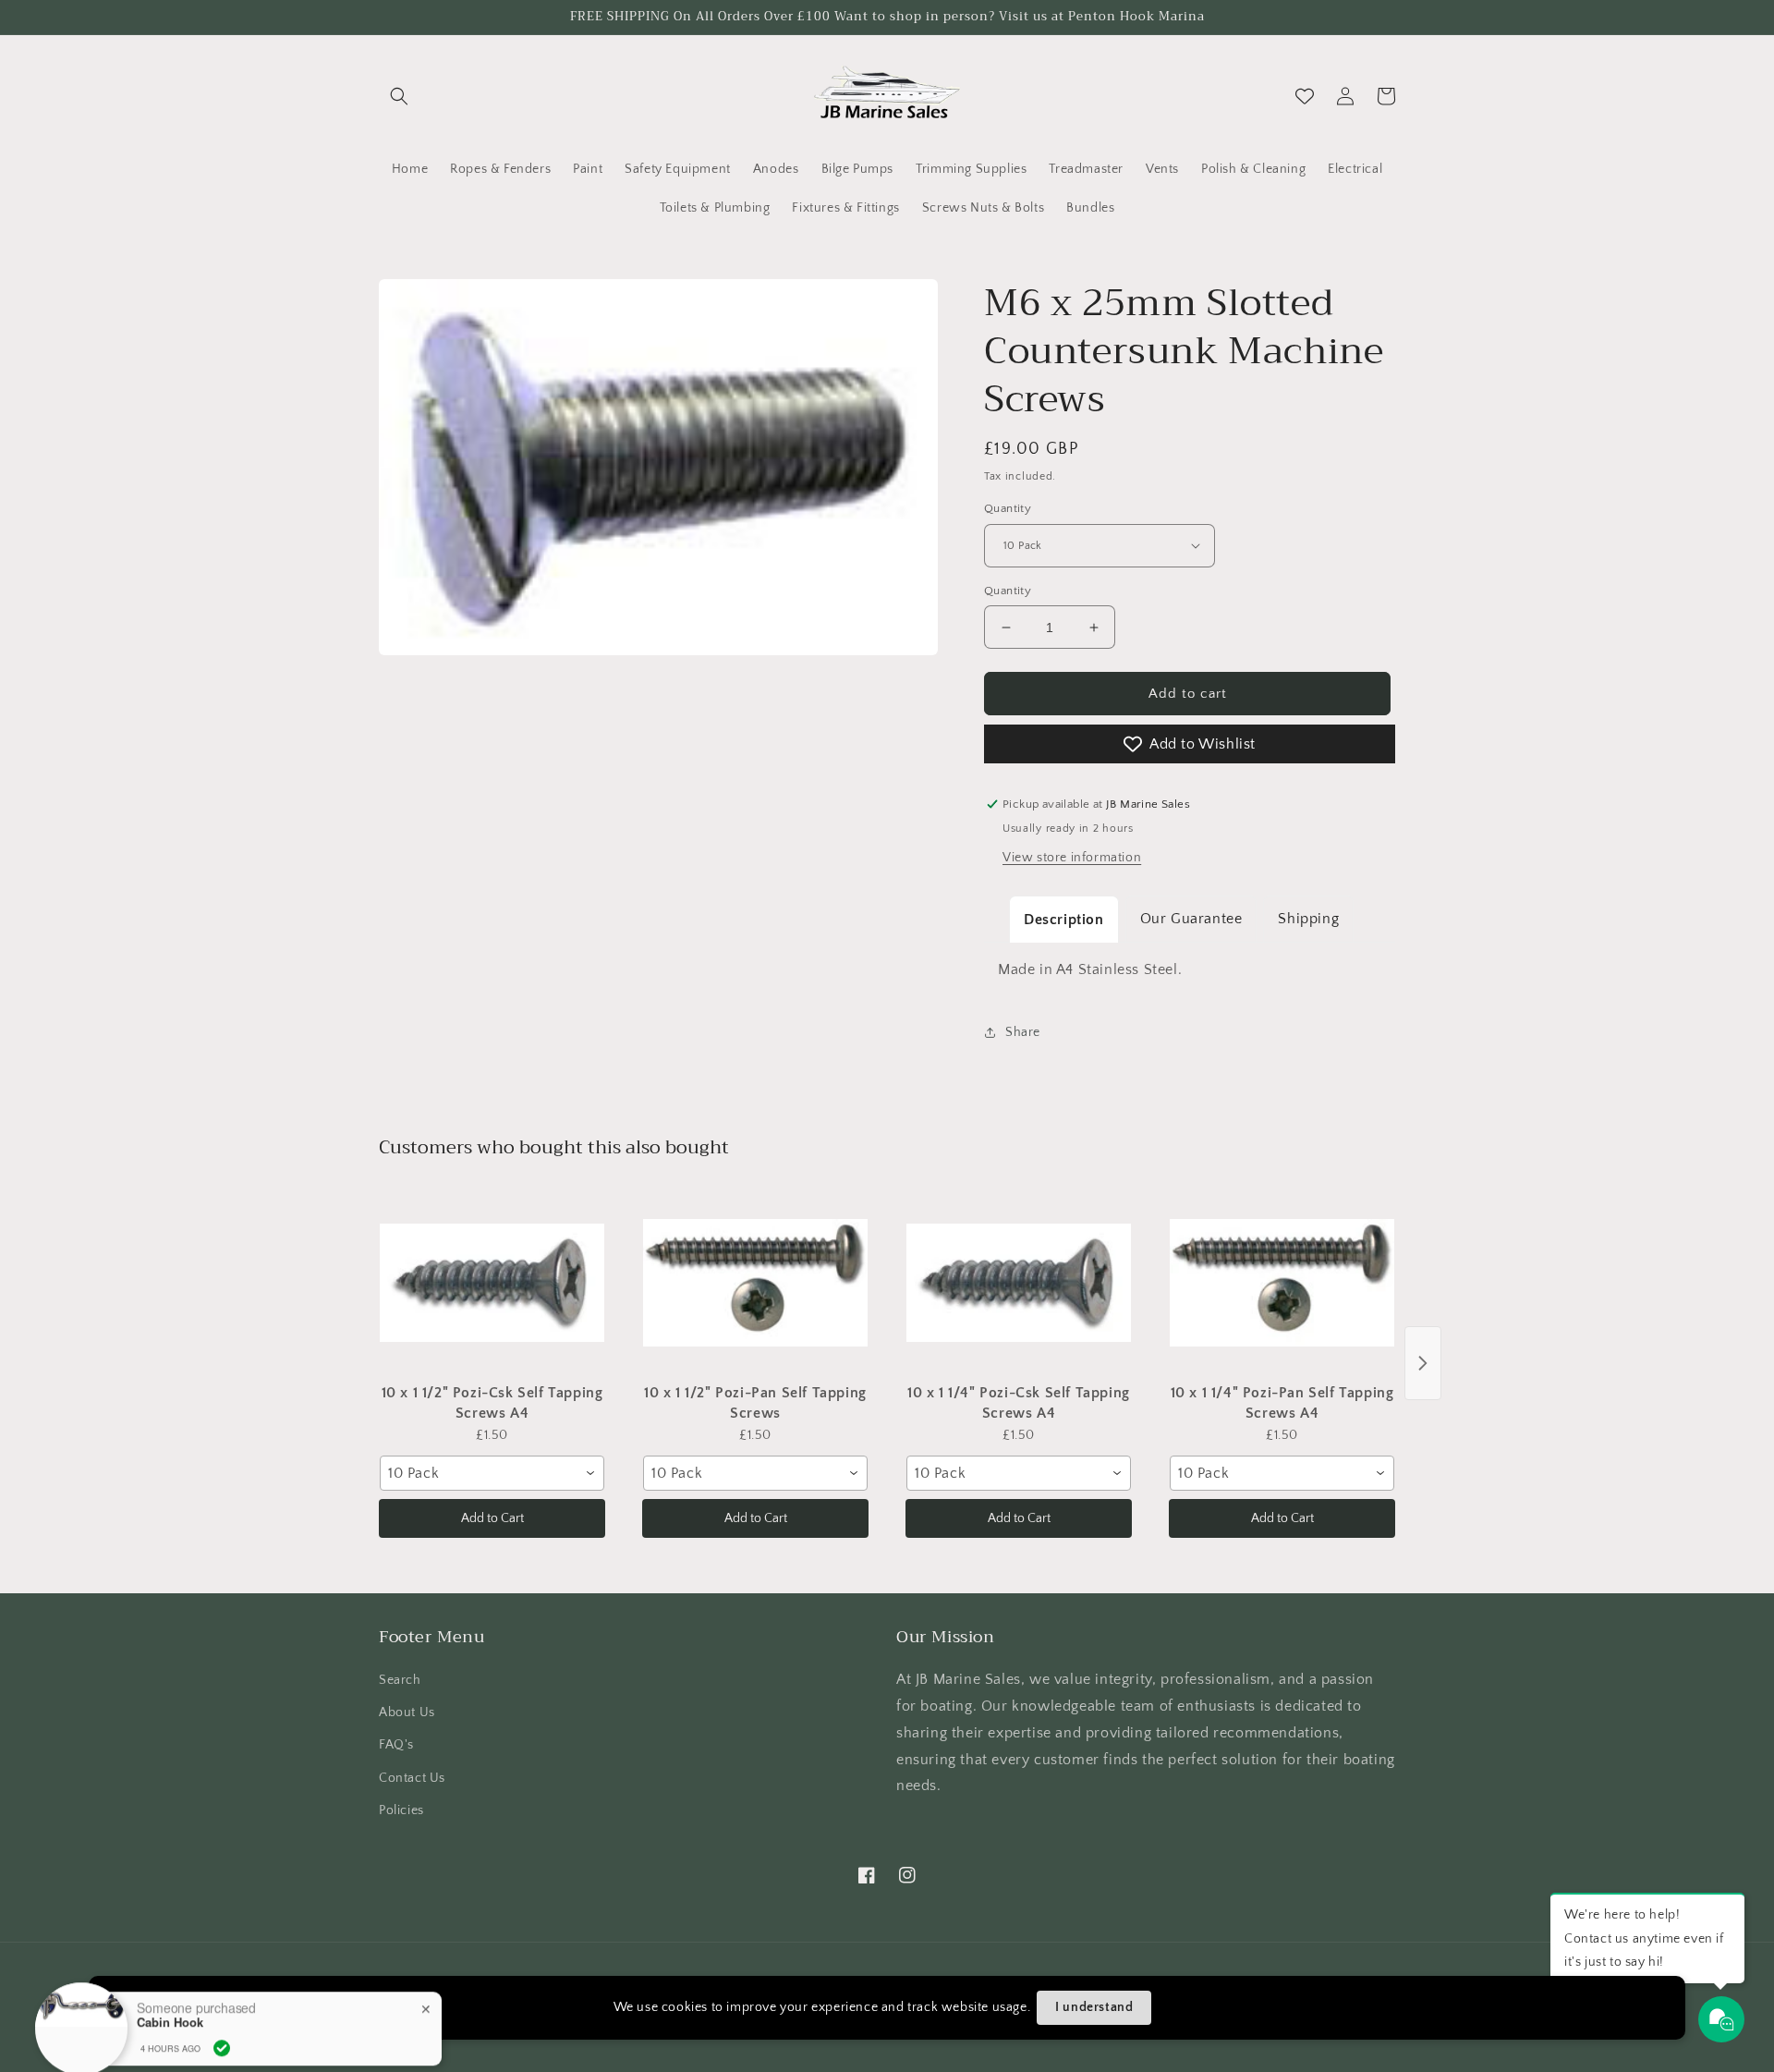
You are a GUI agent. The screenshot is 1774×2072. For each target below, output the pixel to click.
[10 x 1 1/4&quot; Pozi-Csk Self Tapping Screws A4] (1019, 1283)
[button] (399, 96)
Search (400, 1680)
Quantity (1008, 508)
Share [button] (1023, 1032)
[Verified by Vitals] (222, 1985)
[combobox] (492, 1473)
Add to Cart (492, 1518)
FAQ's (396, 1745)
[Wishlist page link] (1305, 96)
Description (1064, 920)
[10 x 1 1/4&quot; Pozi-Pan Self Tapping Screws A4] (1282, 1283)
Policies (401, 1810)
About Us (407, 1712)
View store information (1072, 858)
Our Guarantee (1191, 919)
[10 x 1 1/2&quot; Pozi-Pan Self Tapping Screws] (755, 1283)
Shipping (1308, 919)
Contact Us (412, 1778)
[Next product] (1423, 1363)
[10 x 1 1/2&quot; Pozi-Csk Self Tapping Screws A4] (492, 1283)
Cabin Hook (170, 1959)
